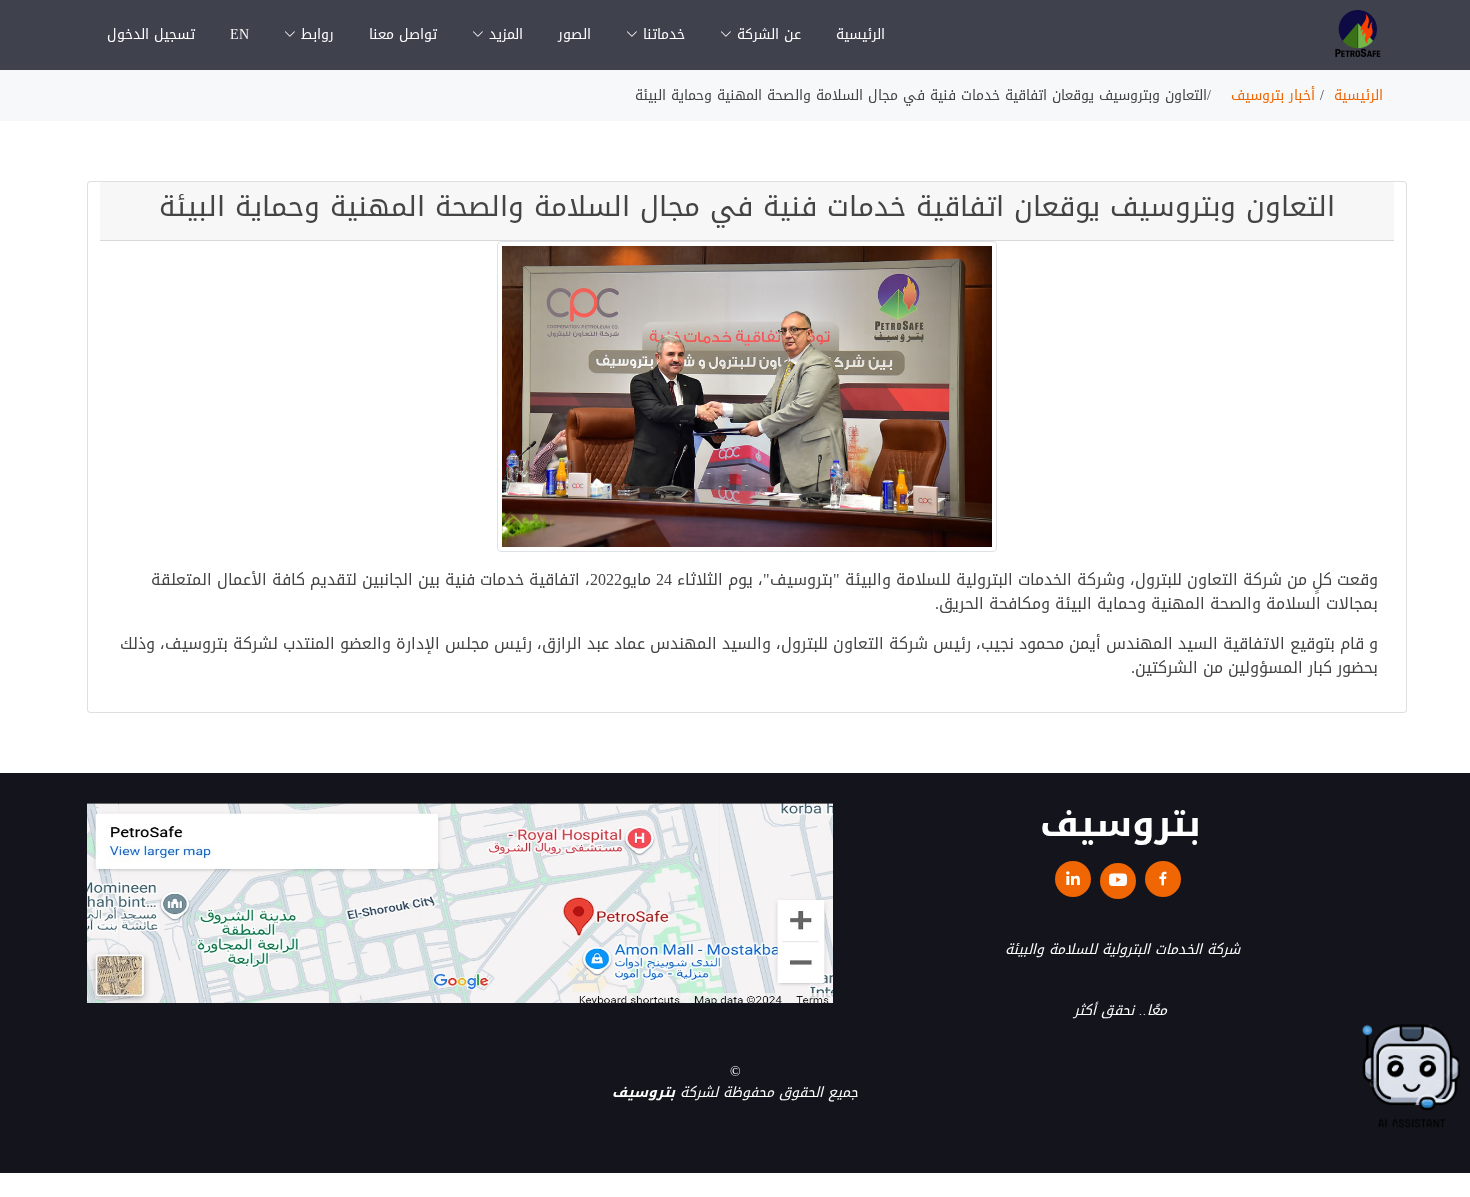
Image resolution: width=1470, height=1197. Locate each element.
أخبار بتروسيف (1273, 95)
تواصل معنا (403, 34)
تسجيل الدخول (151, 34)
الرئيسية (860, 34)
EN (239, 34)
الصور (574, 34)
